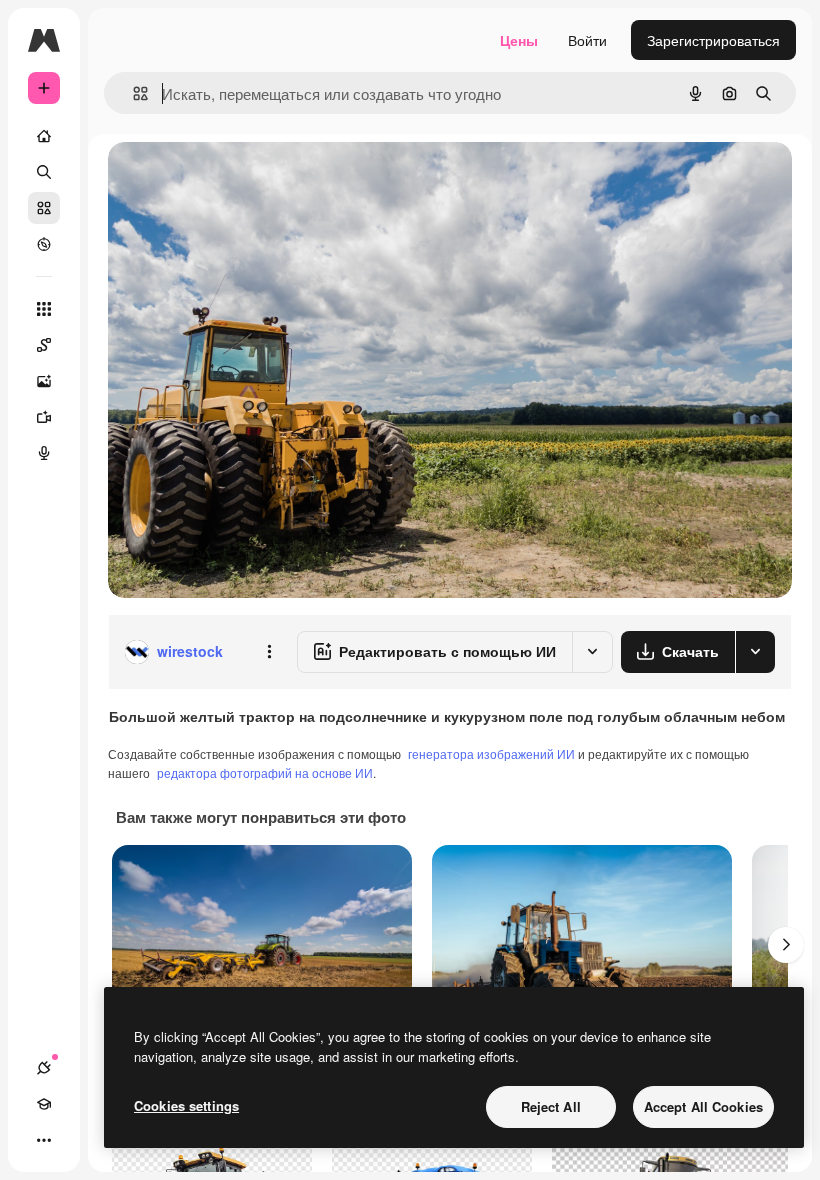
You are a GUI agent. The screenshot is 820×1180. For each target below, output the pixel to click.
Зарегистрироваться (713, 40)
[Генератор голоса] (44, 453)
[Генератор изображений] (44, 381)
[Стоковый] (44, 208)
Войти (587, 40)
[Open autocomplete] (132, 93)
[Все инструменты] (44, 309)
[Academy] (44, 1104)
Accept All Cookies (703, 1106)
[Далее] (786, 945)
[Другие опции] (269, 652)
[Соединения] (44, 1068)
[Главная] (44, 136)
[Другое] (44, 1140)
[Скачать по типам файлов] (755, 652)
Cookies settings (186, 1105)
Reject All (551, 1106)
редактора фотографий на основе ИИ (265, 772)
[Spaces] (44, 345)
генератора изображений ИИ (491, 753)
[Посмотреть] (44, 244)
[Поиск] (44, 172)
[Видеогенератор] (44, 417)
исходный (242, 179)
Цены (519, 40)
